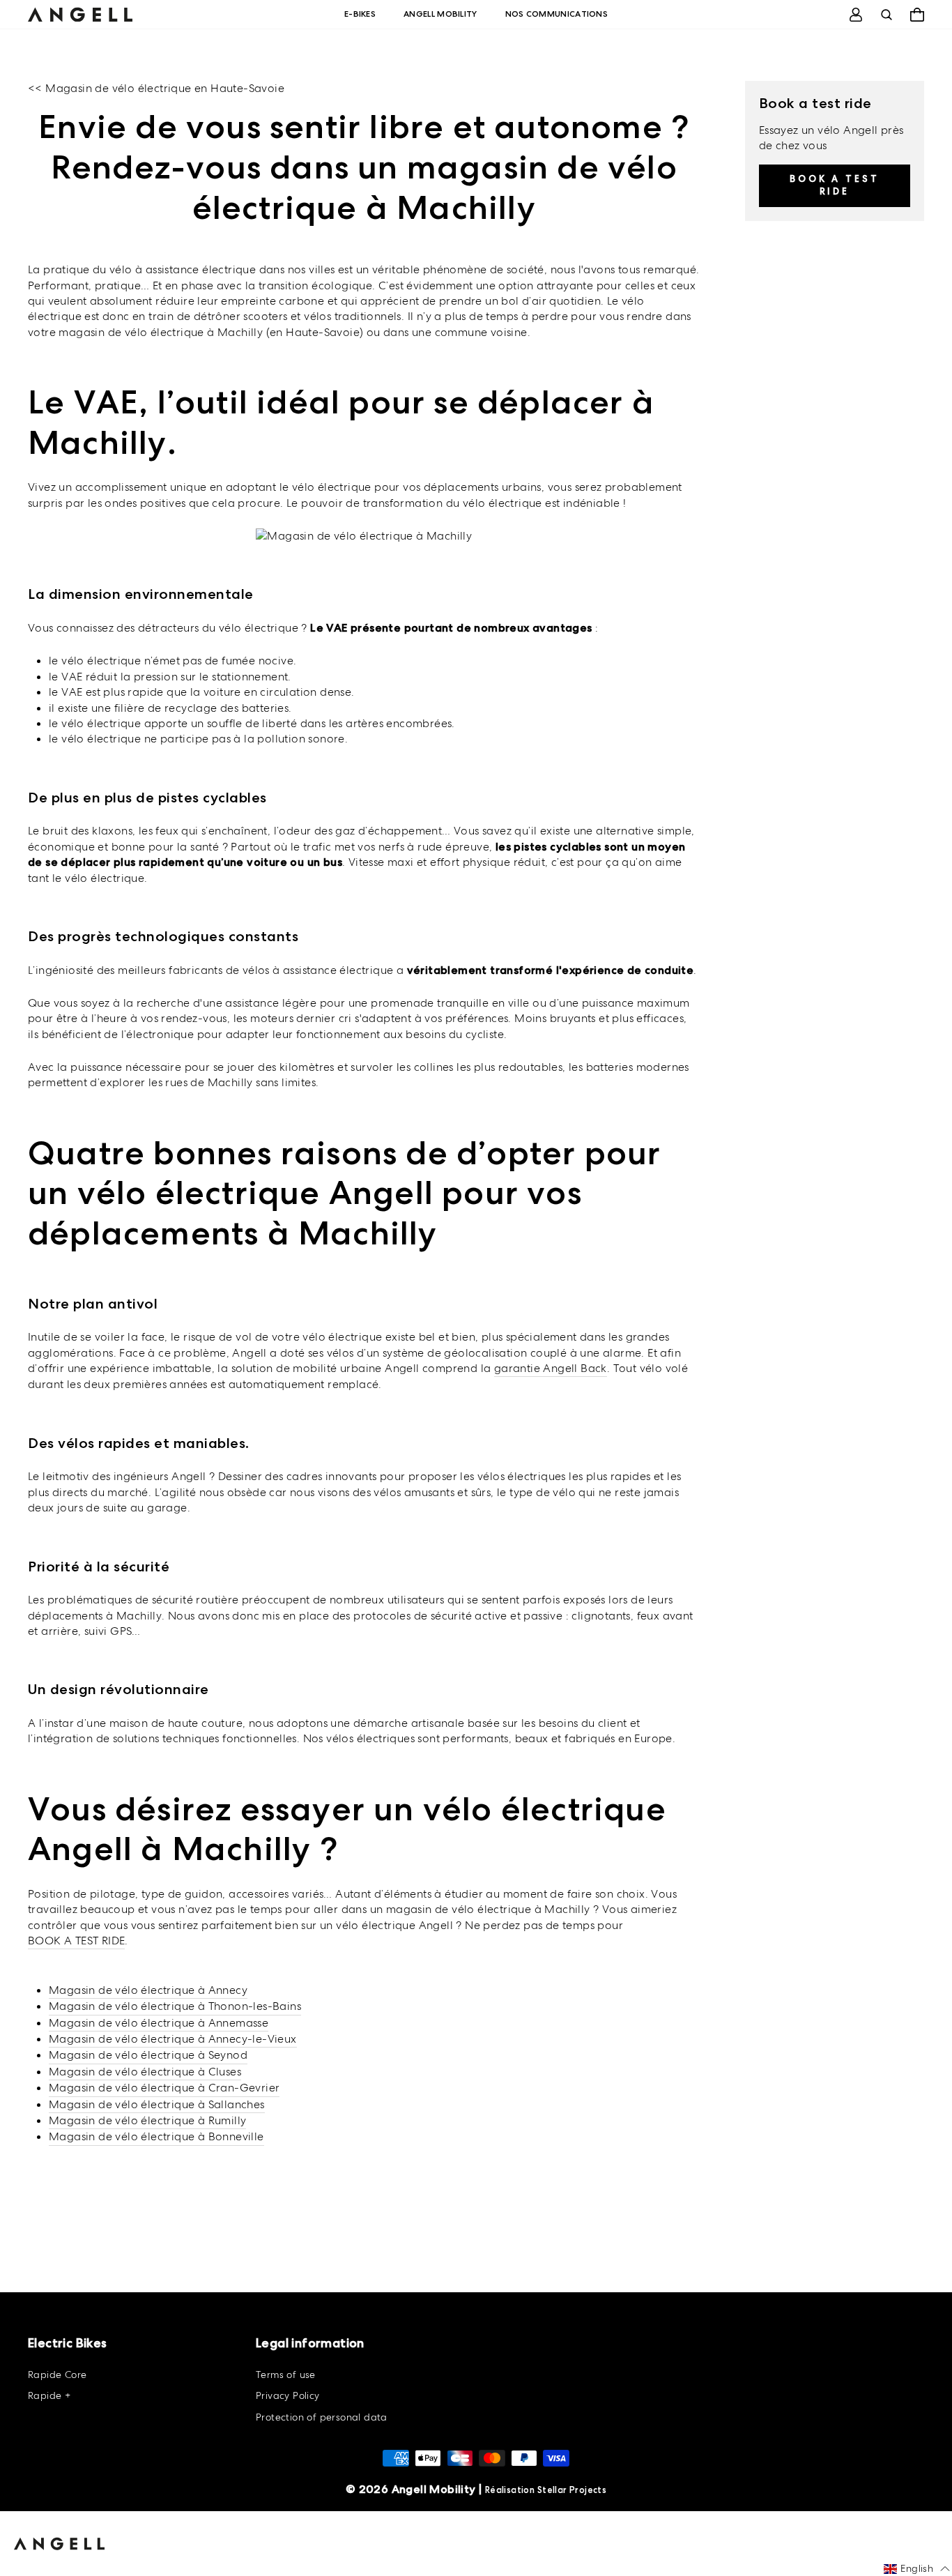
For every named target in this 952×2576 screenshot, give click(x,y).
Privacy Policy (288, 2395)
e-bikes (360, 14)
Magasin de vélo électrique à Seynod (148, 2055)
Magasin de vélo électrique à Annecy (148, 1990)
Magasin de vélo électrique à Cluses (145, 2072)
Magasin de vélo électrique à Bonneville (156, 2136)
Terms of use (286, 2375)
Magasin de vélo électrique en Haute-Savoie (165, 88)
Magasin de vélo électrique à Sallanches (157, 2104)
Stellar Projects (572, 2490)
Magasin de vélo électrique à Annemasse (159, 2023)
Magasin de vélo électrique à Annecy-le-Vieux (173, 2039)
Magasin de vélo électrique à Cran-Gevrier (164, 2088)
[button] (917, 2569)
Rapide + (49, 2395)
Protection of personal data (322, 2417)
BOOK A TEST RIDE (76, 1941)
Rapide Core (57, 2375)
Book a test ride (835, 184)
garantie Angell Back (551, 1368)
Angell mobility (440, 14)
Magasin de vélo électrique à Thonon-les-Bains (175, 2006)
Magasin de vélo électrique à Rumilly (147, 2120)
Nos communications (556, 14)
